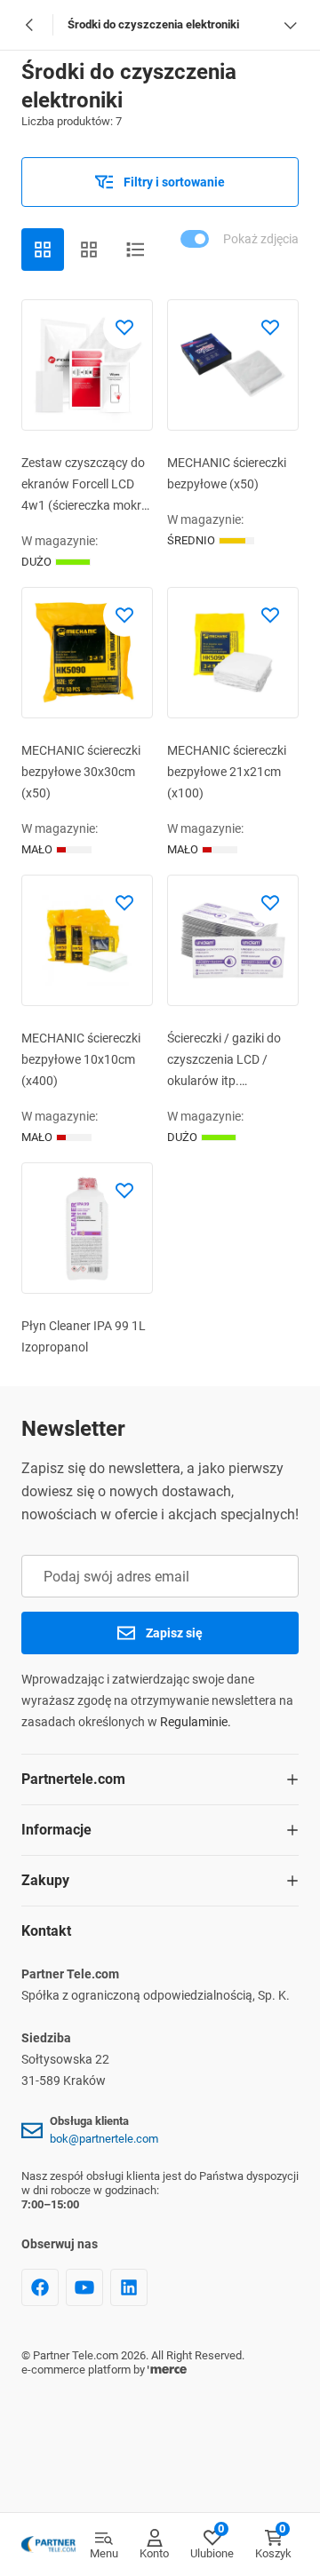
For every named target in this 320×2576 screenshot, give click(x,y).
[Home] (48, 2545)
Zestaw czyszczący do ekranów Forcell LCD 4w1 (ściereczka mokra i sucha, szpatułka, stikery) (85, 486)
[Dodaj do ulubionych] (124, 328)
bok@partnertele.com (104, 2139)
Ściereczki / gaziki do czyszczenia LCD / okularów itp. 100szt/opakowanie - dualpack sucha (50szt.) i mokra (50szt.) (226, 1061)
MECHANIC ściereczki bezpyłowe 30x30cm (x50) (81, 772)
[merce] (167, 2370)
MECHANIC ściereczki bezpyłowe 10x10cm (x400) (81, 1059)
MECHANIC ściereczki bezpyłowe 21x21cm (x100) (227, 772)
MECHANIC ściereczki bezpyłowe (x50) (227, 473)
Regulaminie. (196, 1722)
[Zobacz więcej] (290, 25)
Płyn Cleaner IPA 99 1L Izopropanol (84, 1336)
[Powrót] (30, 25)
